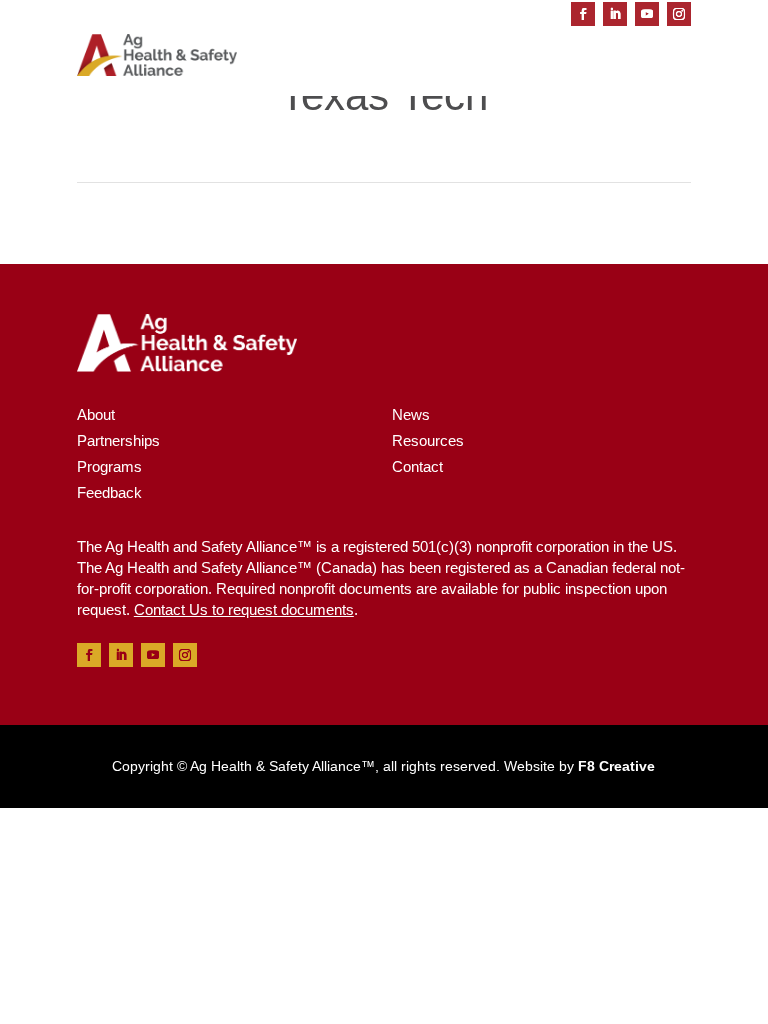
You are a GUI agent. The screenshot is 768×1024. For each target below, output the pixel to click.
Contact (417, 466)
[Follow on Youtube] (647, 14)
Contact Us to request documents (244, 609)
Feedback (109, 492)
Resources (428, 440)
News (411, 414)
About (96, 414)
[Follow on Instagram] (679, 14)
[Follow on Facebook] (583, 14)
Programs (109, 466)
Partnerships (118, 440)
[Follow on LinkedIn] (615, 14)
